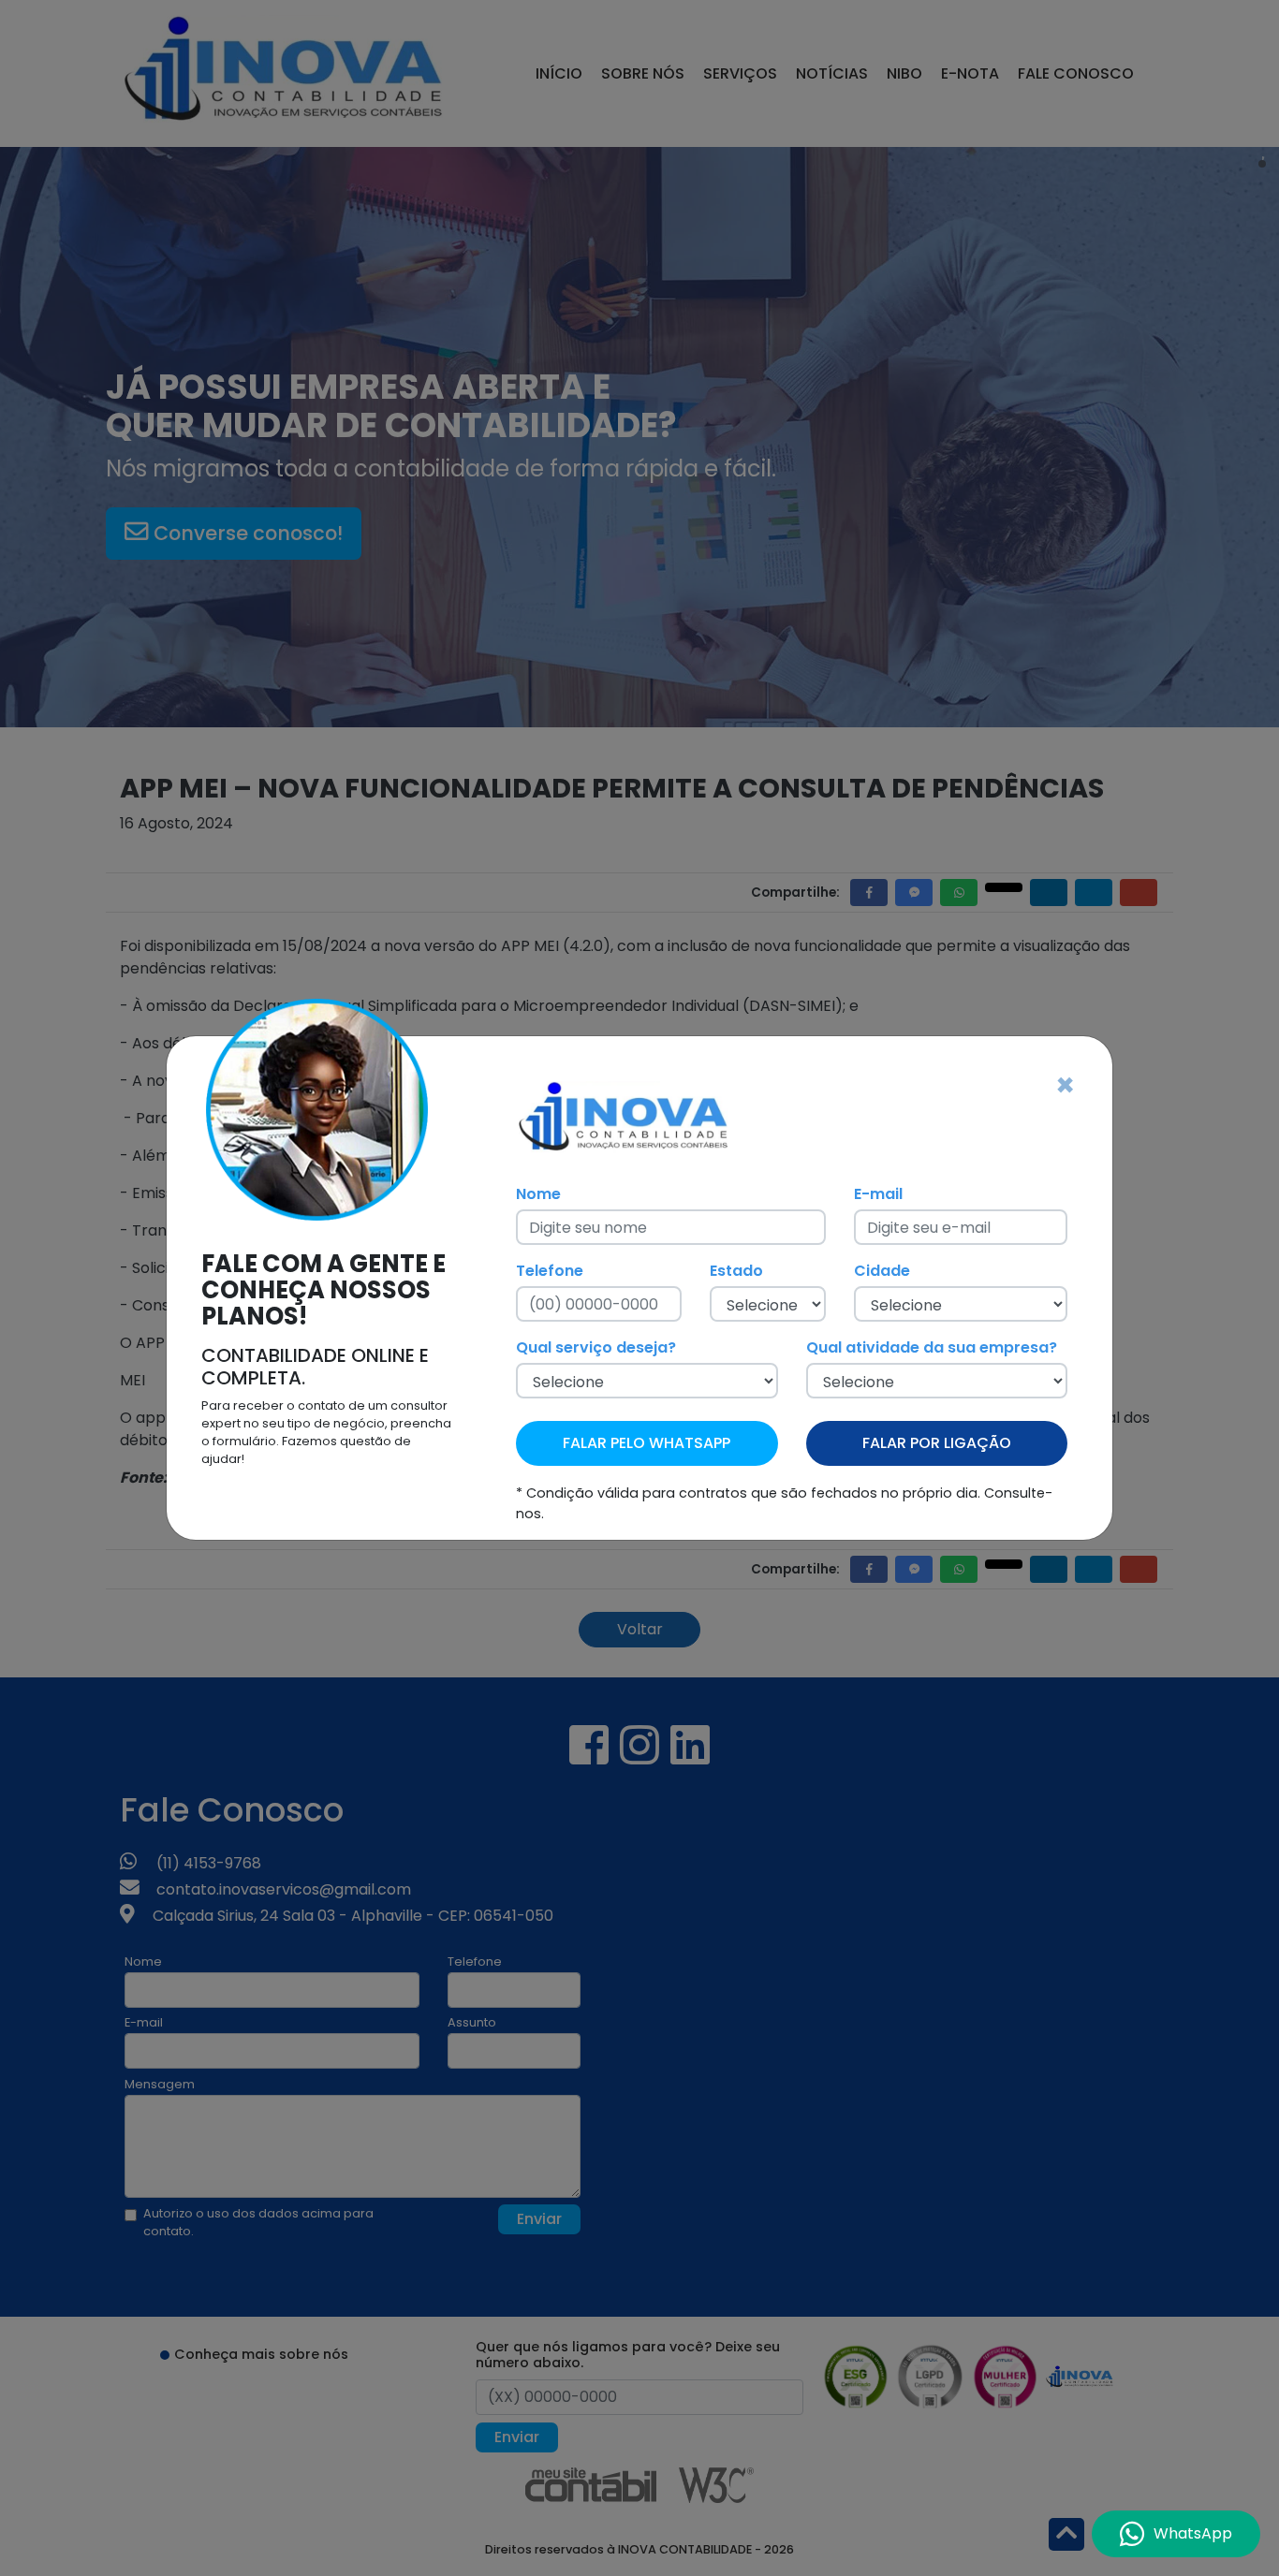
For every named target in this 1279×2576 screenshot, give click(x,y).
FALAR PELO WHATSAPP (647, 1443)
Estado (736, 1271)
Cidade (882, 1271)
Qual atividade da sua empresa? (932, 1347)
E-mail (878, 1194)
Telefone (550, 1271)
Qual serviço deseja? (596, 1347)
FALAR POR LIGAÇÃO (937, 1443)
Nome (538, 1194)
